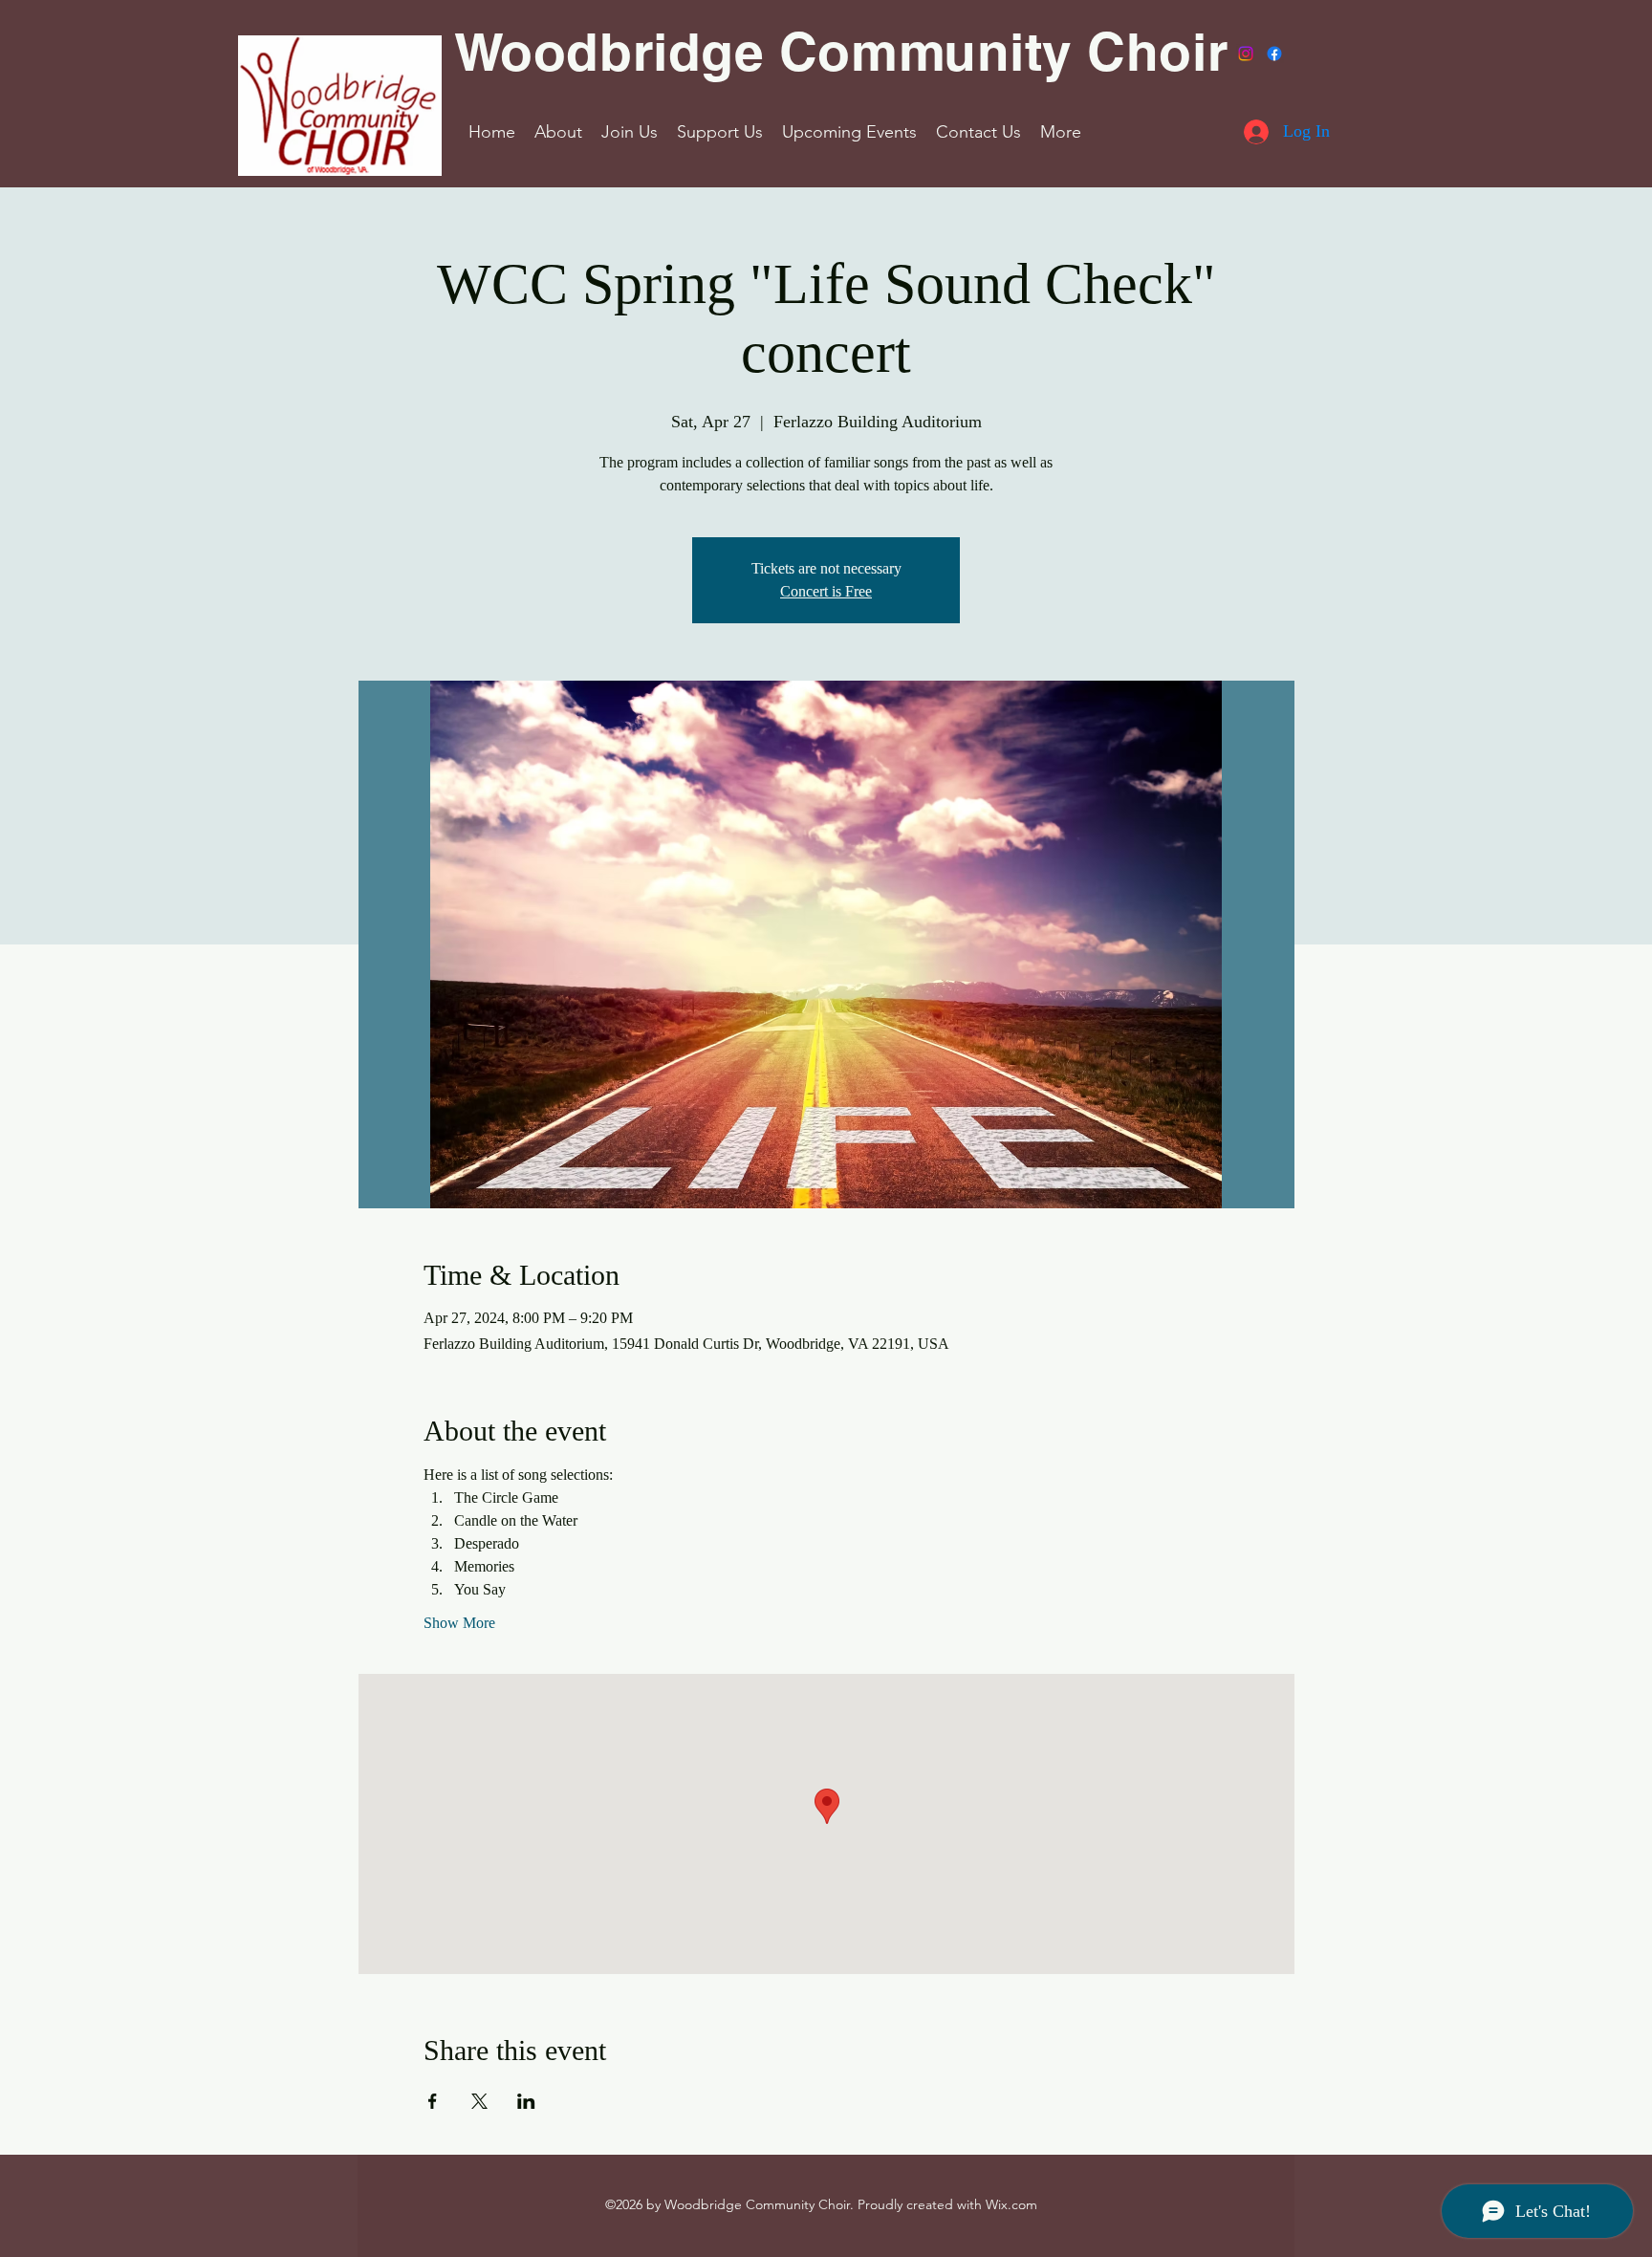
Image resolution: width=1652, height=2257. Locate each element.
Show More (459, 1623)
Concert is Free (826, 591)
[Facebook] (1274, 54)
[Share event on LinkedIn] (526, 2101)
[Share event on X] (479, 2101)
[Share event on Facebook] (433, 2101)
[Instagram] (1246, 54)
